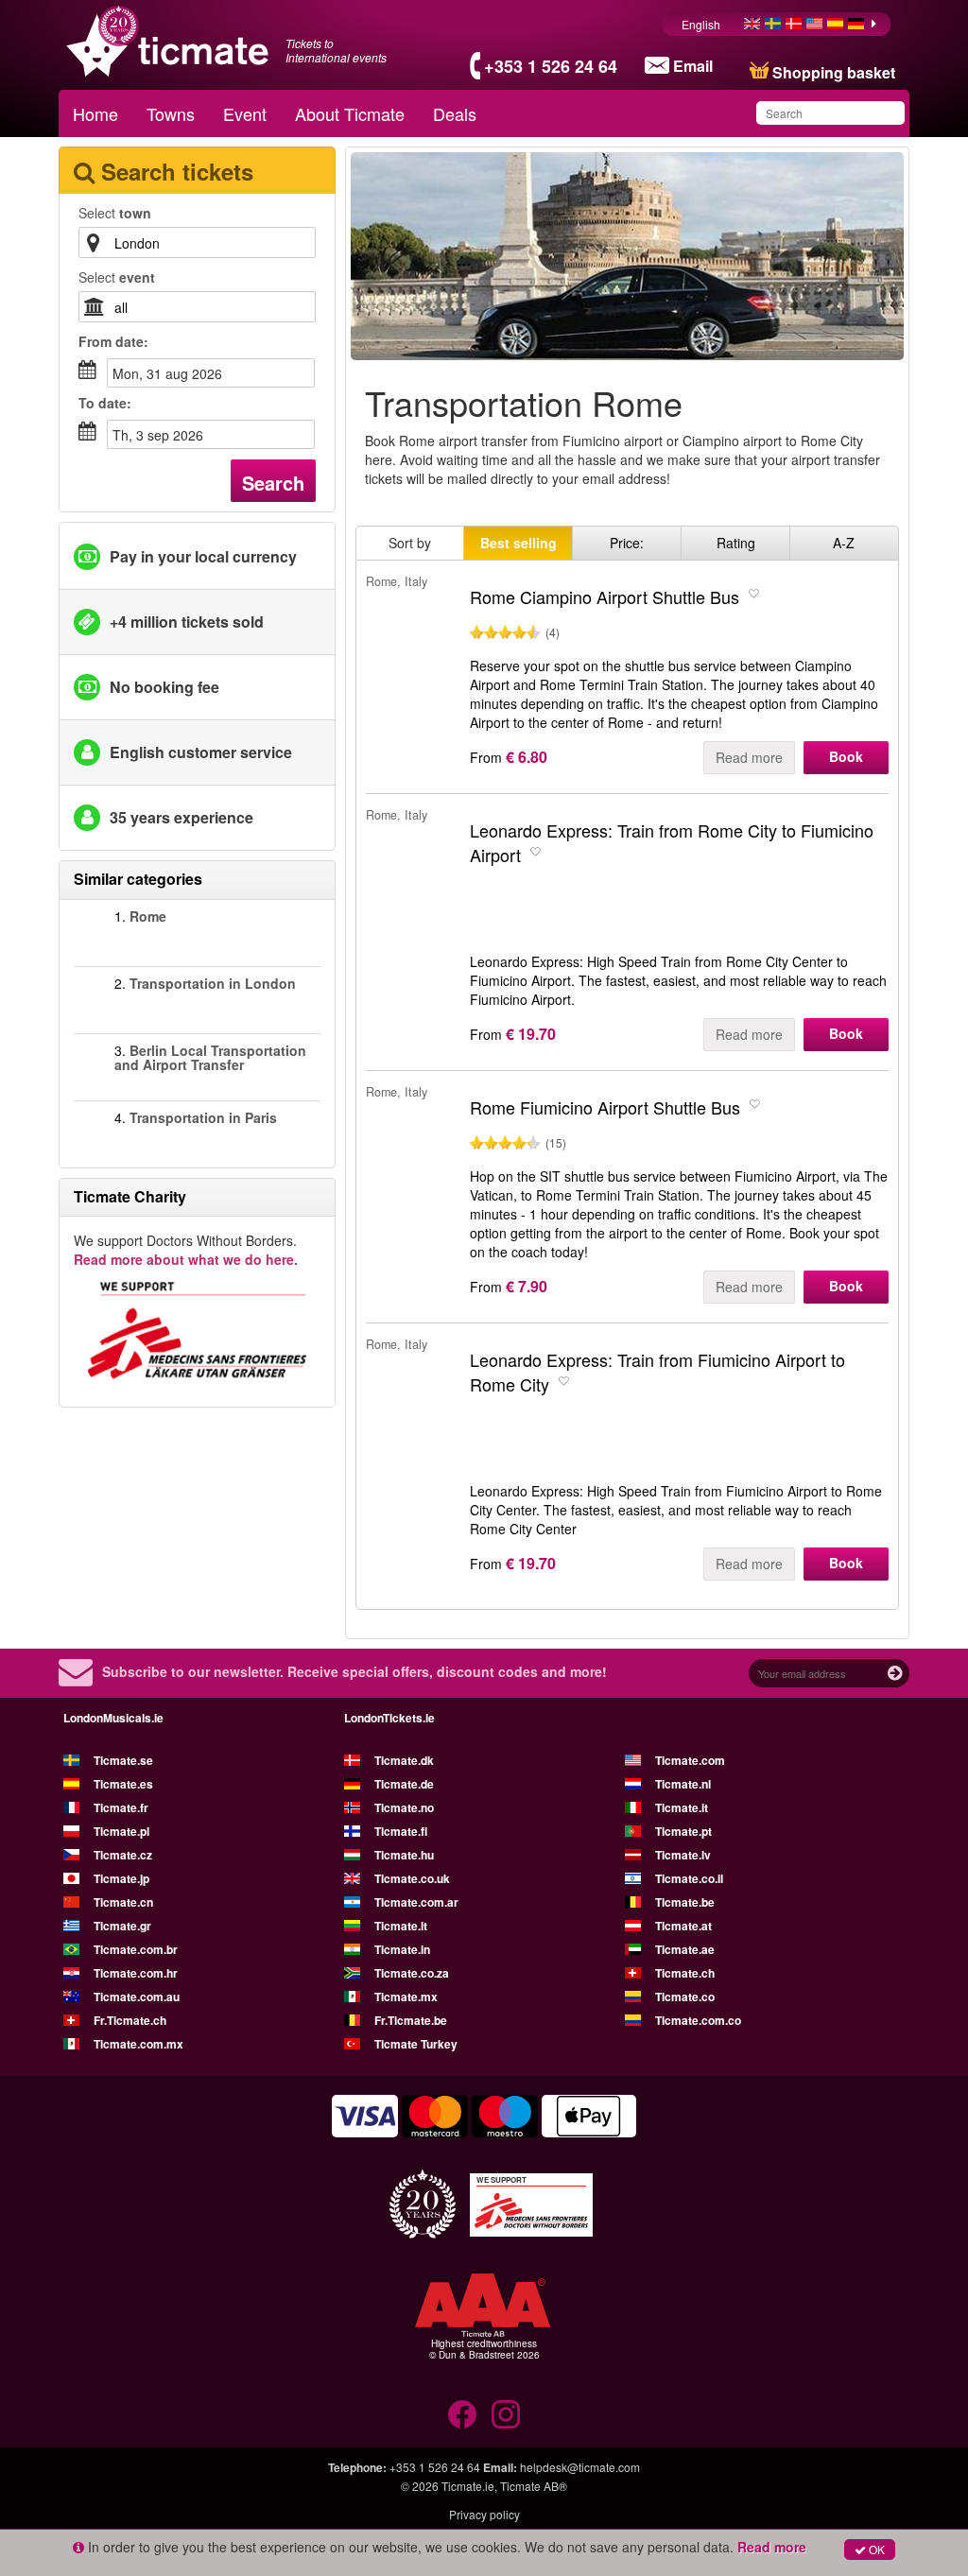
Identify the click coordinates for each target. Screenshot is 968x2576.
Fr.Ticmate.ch (130, 2020)
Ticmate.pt (683, 1831)
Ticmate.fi (401, 1831)
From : (113, 341)
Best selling (519, 543)
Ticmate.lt (401, 1926)
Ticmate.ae (685, 1949)
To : (105, 403)
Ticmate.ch (685, 1973)
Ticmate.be (685, 1902)
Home (95, 113)
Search (273, 483)
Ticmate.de (404, 1784)
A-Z (844, 543)
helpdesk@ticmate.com (580, 2467)
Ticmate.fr (121, 1807)
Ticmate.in (402, 1949)
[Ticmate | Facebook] (462, 2414)
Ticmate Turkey (416, 2044)
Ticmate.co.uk (412, 1878)
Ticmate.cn (123, 1902)
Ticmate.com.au (137, 1997)
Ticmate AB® (534, 2486)
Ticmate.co (685, 1997)
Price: (627, 543)
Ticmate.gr (122, 1926)
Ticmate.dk (404, 1760)
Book (846, 756)
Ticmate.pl (121, 1831)
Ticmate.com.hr (136, 1973)
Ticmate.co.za (412, 1973)
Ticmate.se (123, 1760)
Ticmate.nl (683, 1784)
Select (115, 213)
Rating (736, 543)
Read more (749, 757)
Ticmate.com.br (136, 1949)
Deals (455, 113)
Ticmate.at (683, 1926)
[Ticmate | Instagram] (506, 2414)
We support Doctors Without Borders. (186, 1250)
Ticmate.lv (683, 1855)
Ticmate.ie (468, 2486)
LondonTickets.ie (389, 1718)
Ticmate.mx (406, 1997)
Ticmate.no (404, 1807)
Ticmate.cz (123, 1855)
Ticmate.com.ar (416, 1902)
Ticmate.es (123, 1784)
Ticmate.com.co (698, 2020)
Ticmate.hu (404, 1855)
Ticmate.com (690, 1760)
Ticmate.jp (121, 1878)
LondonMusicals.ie (113, 1718)
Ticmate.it (682, 1807)
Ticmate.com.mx (138, 2044)
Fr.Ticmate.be (411, 2020)
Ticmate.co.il (689, 1878)
